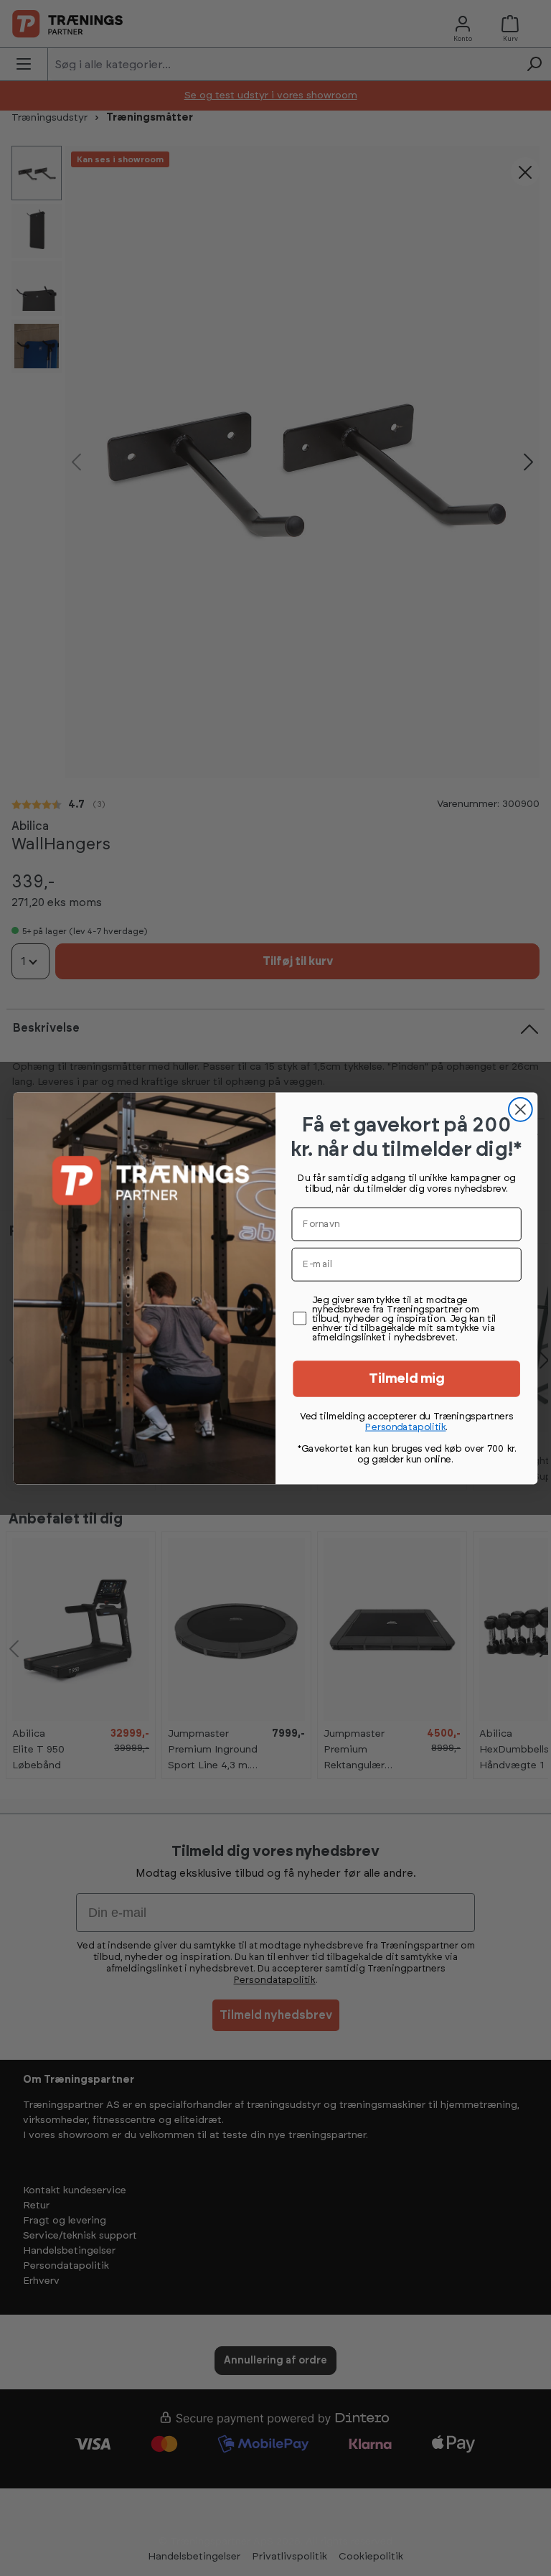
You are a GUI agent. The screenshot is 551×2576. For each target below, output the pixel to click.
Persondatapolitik (405, 1427)
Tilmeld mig (407, 1379)
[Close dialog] (521, 1109)
